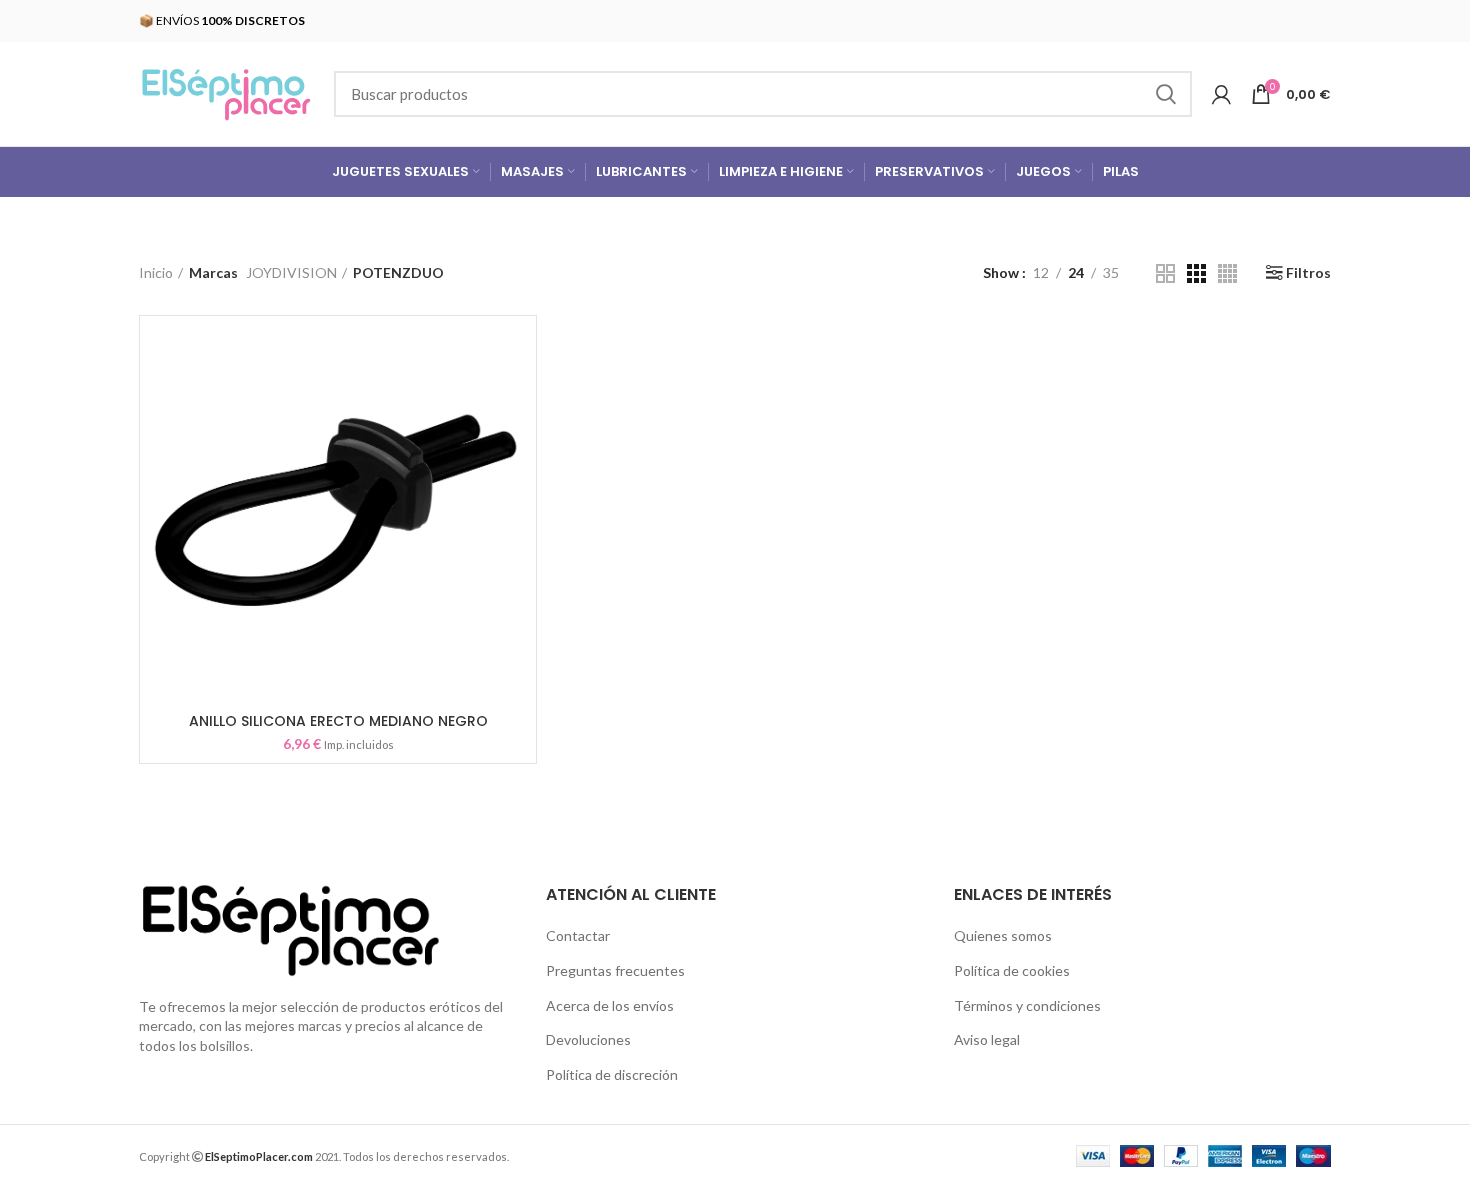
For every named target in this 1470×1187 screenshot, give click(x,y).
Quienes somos (1003, 935)
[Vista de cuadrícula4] (1227, 273)
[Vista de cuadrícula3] (1196, 273)
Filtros (1308, 273)
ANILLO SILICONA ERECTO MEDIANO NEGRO (338, 721)
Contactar (578, 935)
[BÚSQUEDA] (1165, 94)
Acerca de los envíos (610, 1005)
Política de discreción (612, 1074)
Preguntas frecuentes (615, 970)
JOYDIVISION (291, 272)
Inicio (156, 272)
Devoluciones (588, 1039)
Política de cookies (1012, 970)
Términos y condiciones (1027, 1005)
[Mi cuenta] (1221, 94)
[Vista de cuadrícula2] (1165, 273)
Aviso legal (987, 1039)
